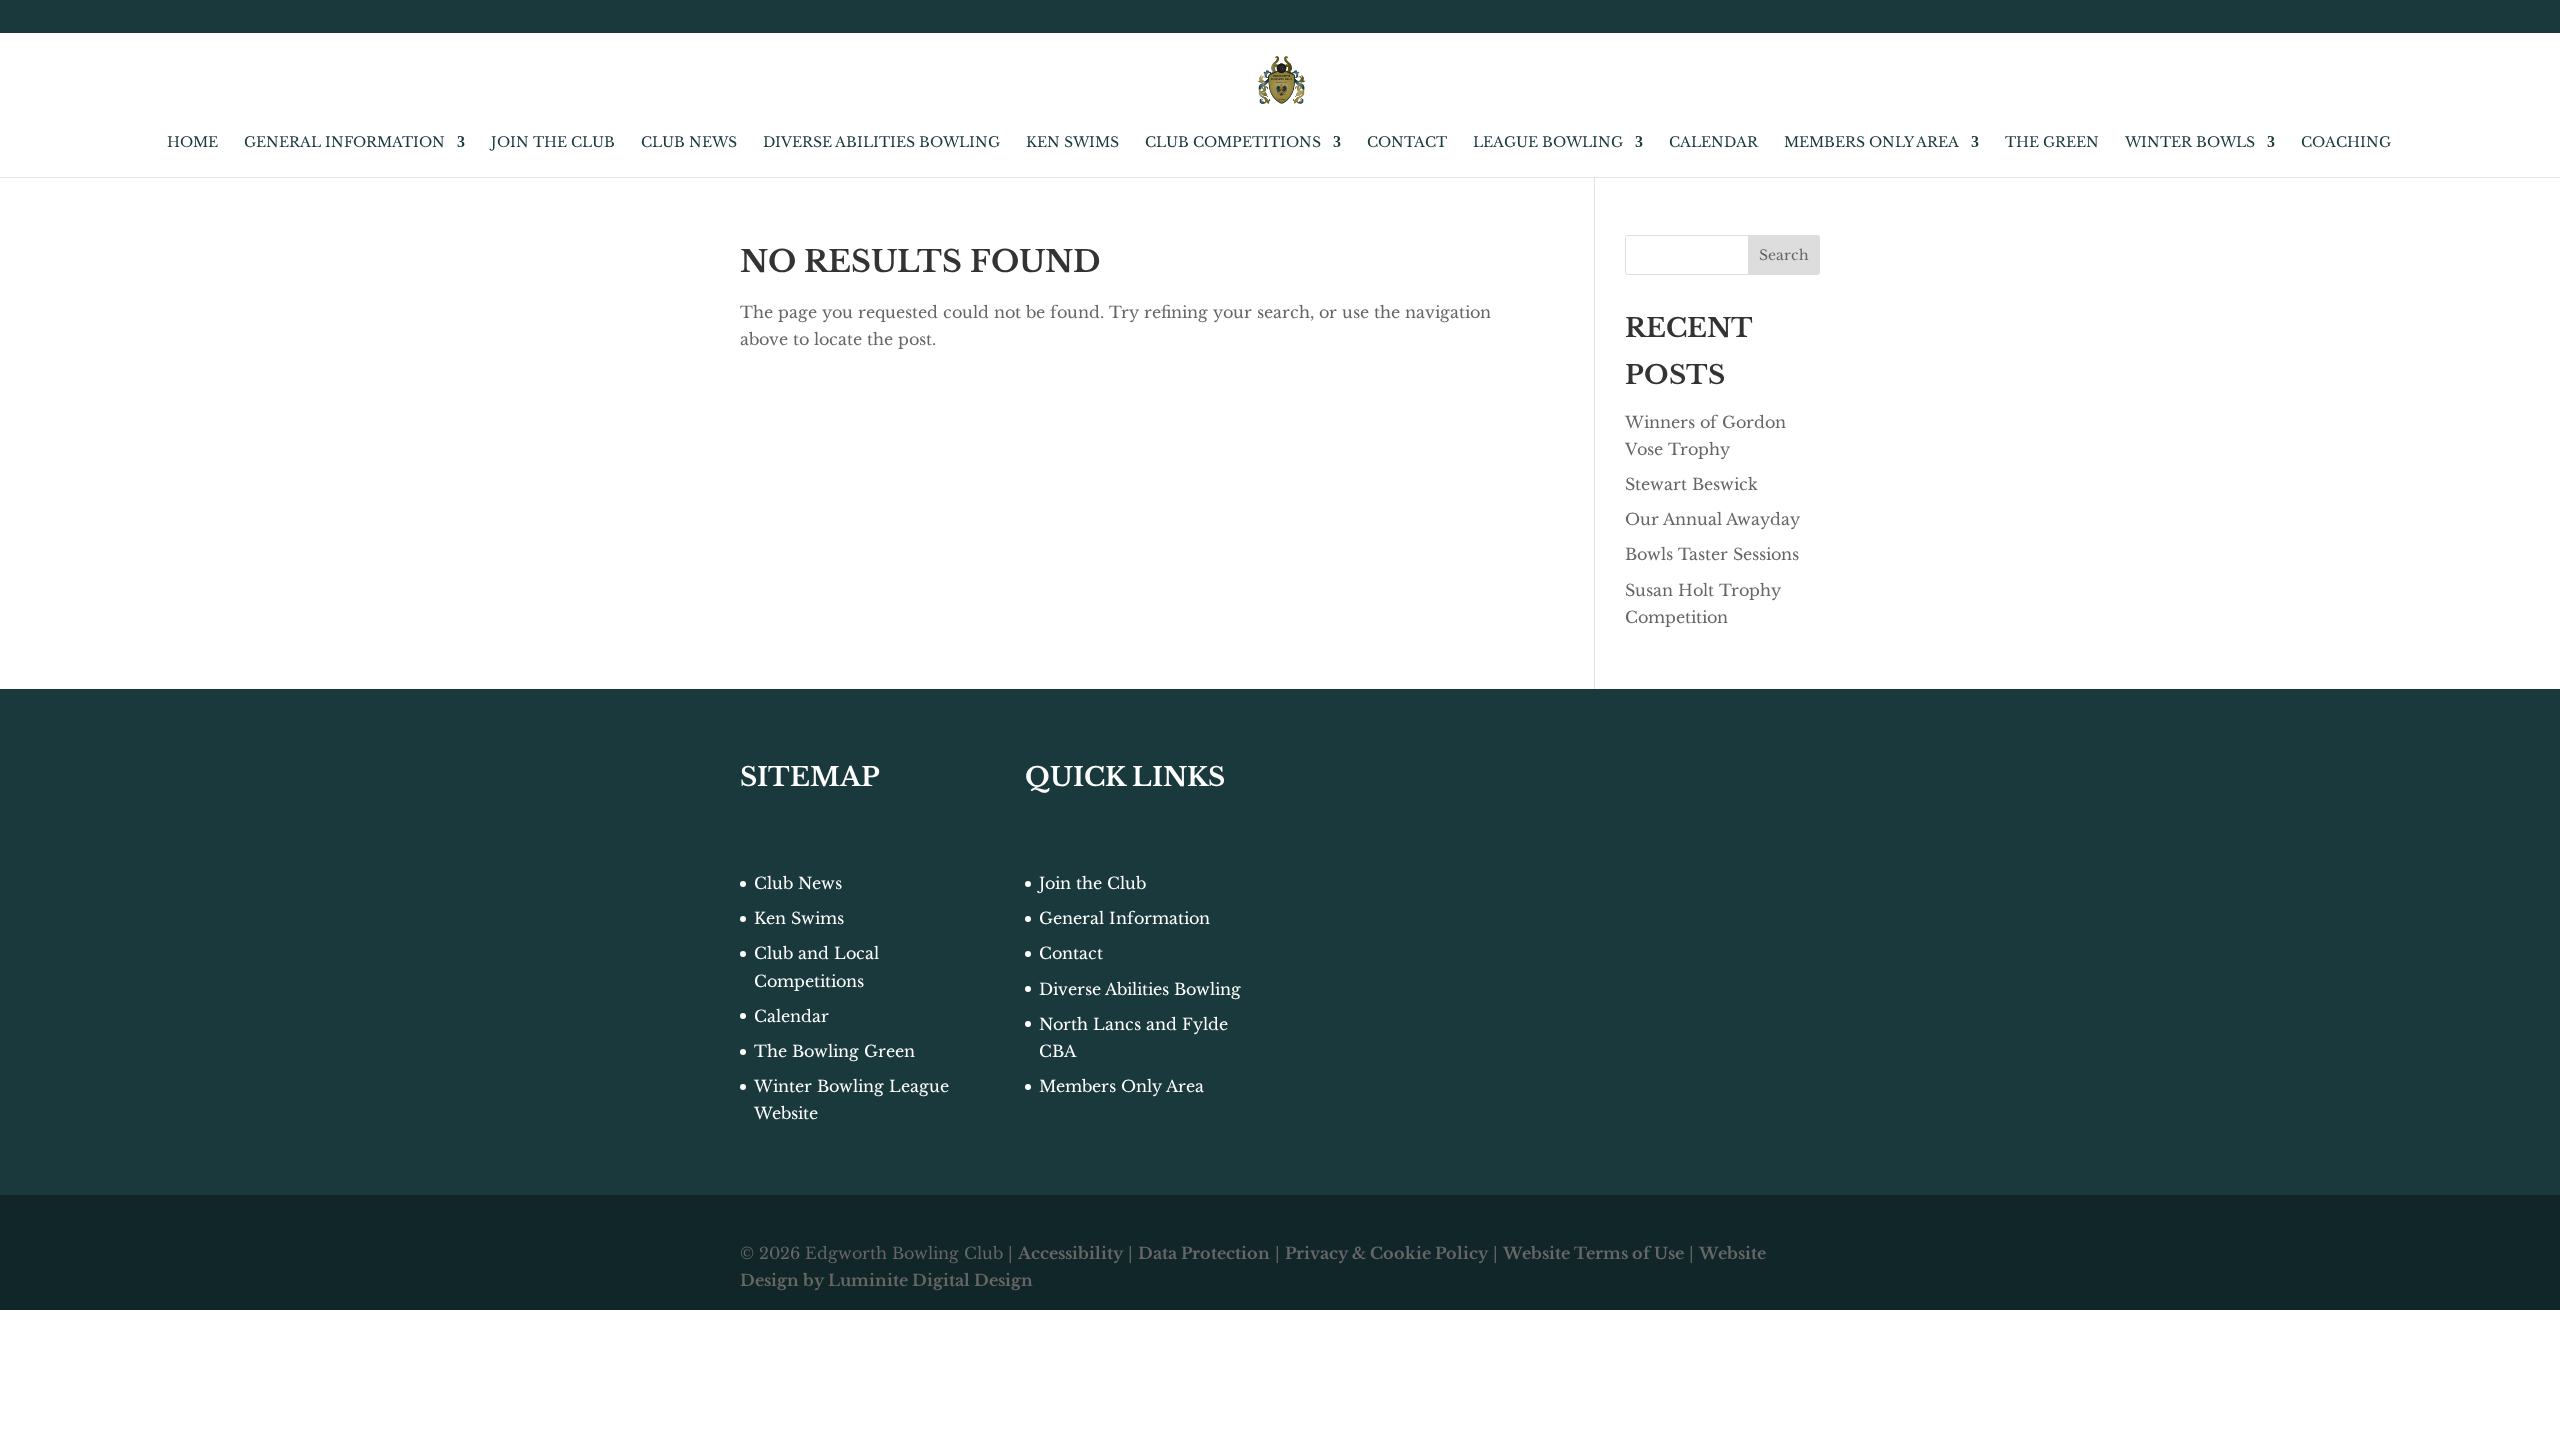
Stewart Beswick (1691, 484)
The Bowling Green (834, 1051)
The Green (2052, 143)
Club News (689, 143)
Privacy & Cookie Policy (1386, 1253)
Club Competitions (1233, 143)
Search (1784, 255)
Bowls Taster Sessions (1712, 554)
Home (192, 143)
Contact (1407, 143)
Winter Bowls (2190, 143)
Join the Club (553, 143)
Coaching (2346, 143)
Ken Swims (1072, 143)
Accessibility (1070, 1253)
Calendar (1713, 143)
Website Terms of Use (1593, 1253)
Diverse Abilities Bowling (881, 143)
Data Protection (1204, 1253)
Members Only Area (1871, 143)
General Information (344, 143)
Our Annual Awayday (1712, 519)
